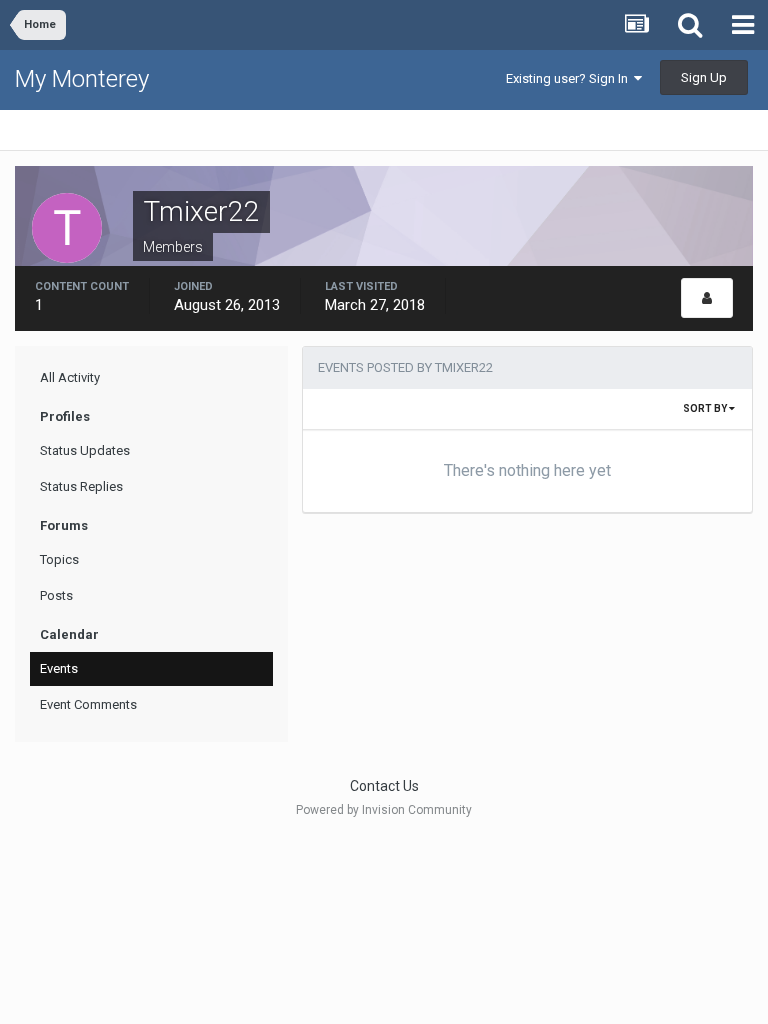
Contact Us (384, 786)
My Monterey (82, 79)
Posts (56, 595)
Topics (59, 559)
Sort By (706, 408)
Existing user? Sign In (570, 78)
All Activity (70, 377)
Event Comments (88, 704)
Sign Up (704, 77)
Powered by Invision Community (384, 810)
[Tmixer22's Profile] (707, 298)
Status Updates (85, 450)
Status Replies (81, 486)
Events (59, 668)
